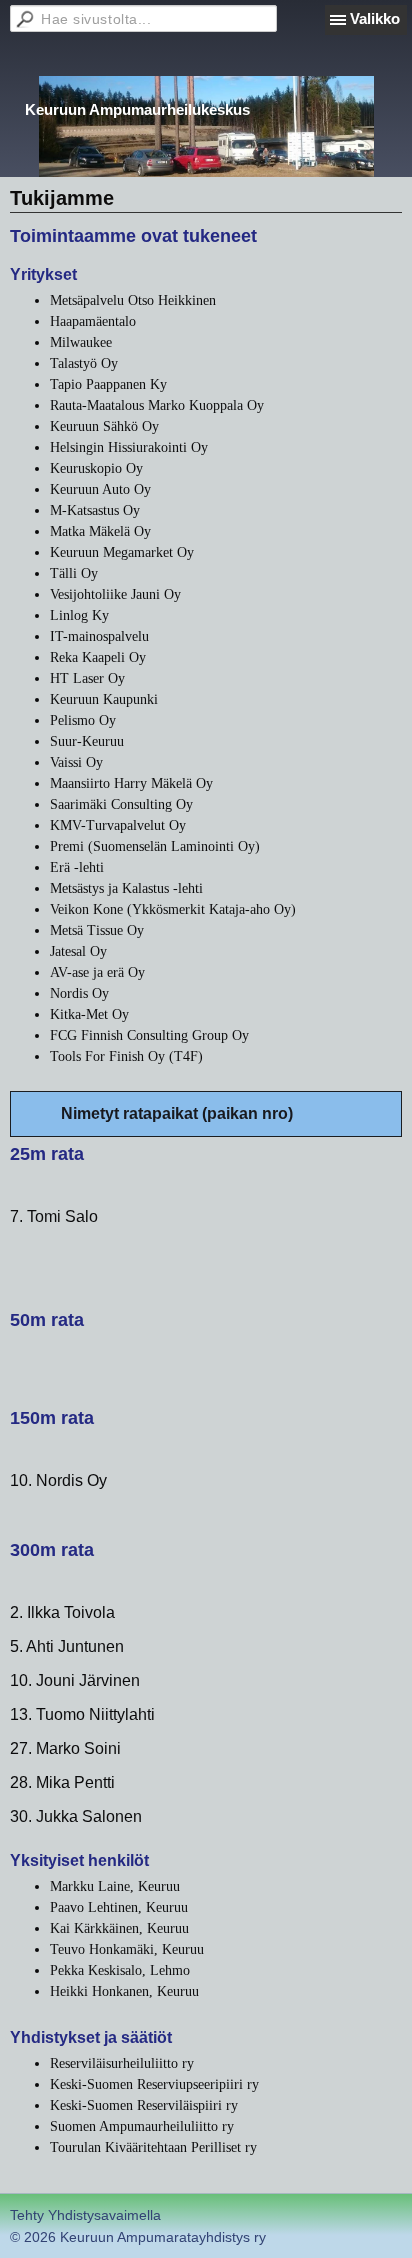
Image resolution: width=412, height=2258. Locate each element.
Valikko (375, 18)
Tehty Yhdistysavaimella (85, 2215)
